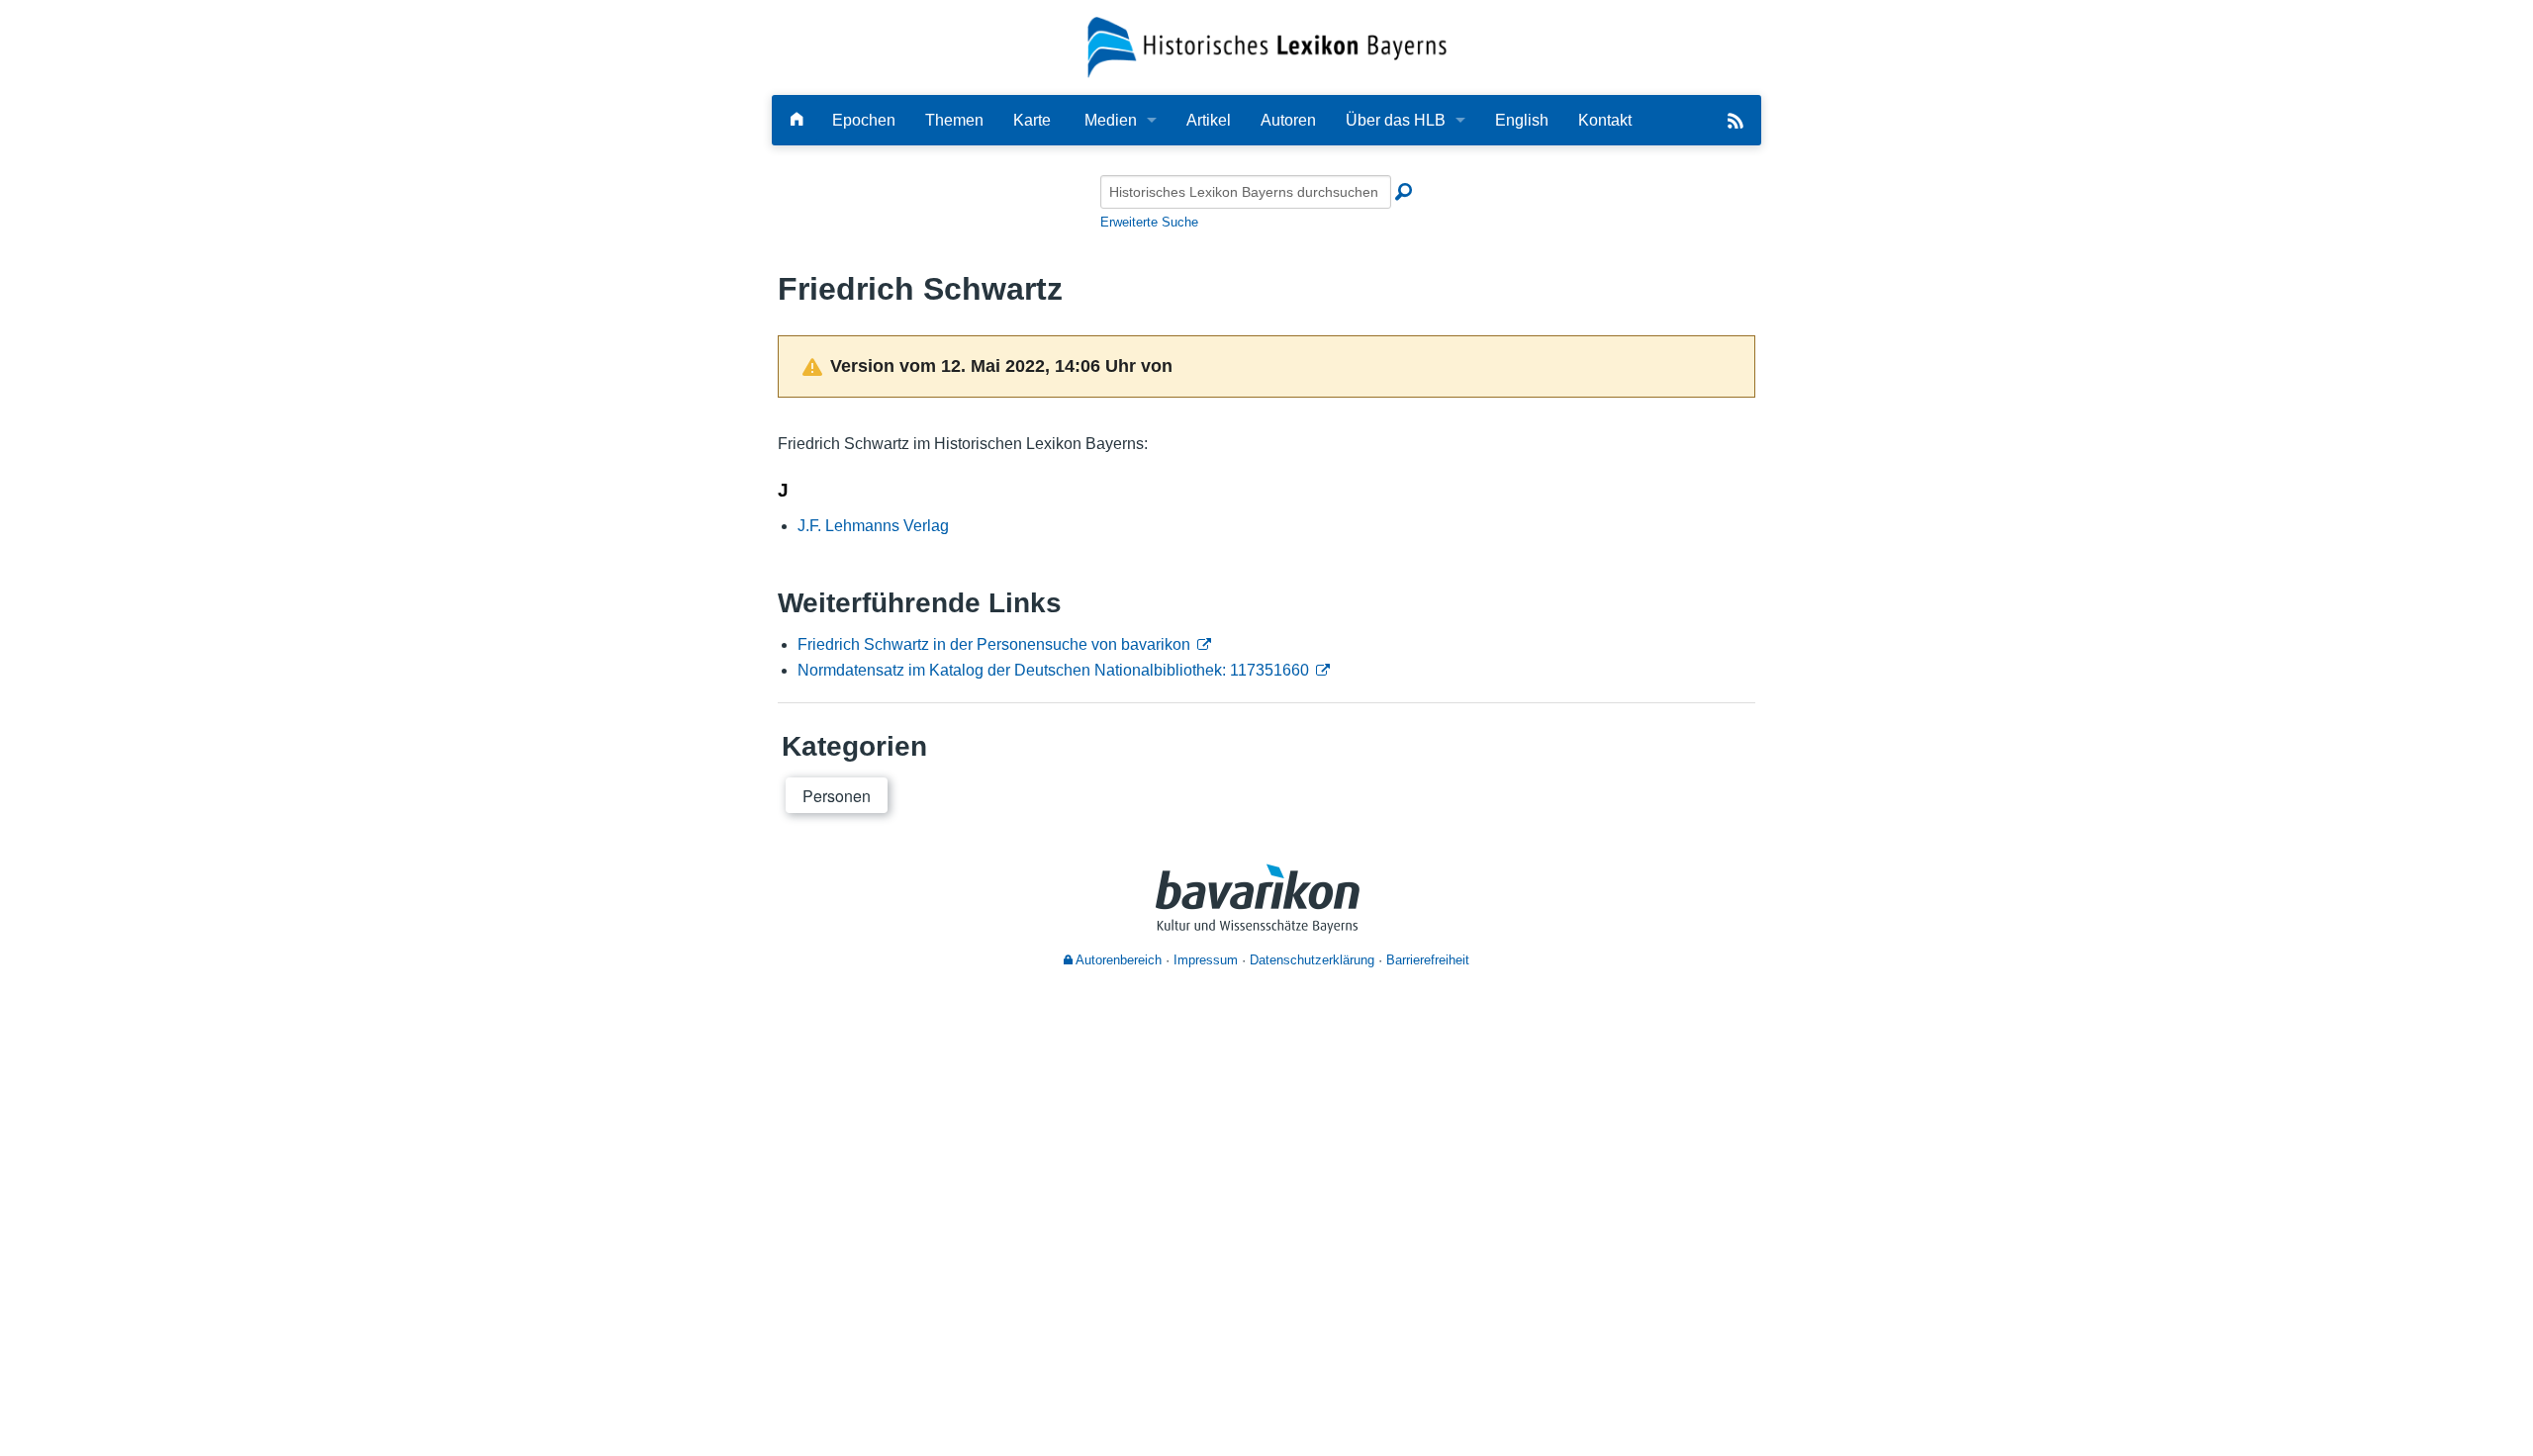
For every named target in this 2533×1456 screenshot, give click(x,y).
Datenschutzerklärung (1312, 960)
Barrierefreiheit (1428, 960)
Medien (1111, 120)
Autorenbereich (1117, 960)
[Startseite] (1267, 46)
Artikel (1209, 120)
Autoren (1288, 120)
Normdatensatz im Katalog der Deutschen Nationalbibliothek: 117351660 (1053, 670)
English (1522, 120)
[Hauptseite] (797, 120)
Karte (1032, 120)
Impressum (1206, 960)
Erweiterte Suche (1149, 222)
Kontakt (1605, 120)
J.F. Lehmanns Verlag (873, 526)
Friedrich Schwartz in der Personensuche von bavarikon (994, 644)
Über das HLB (1396, 120)
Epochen (864, 120)
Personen (837, 796)
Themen (954, 120)
